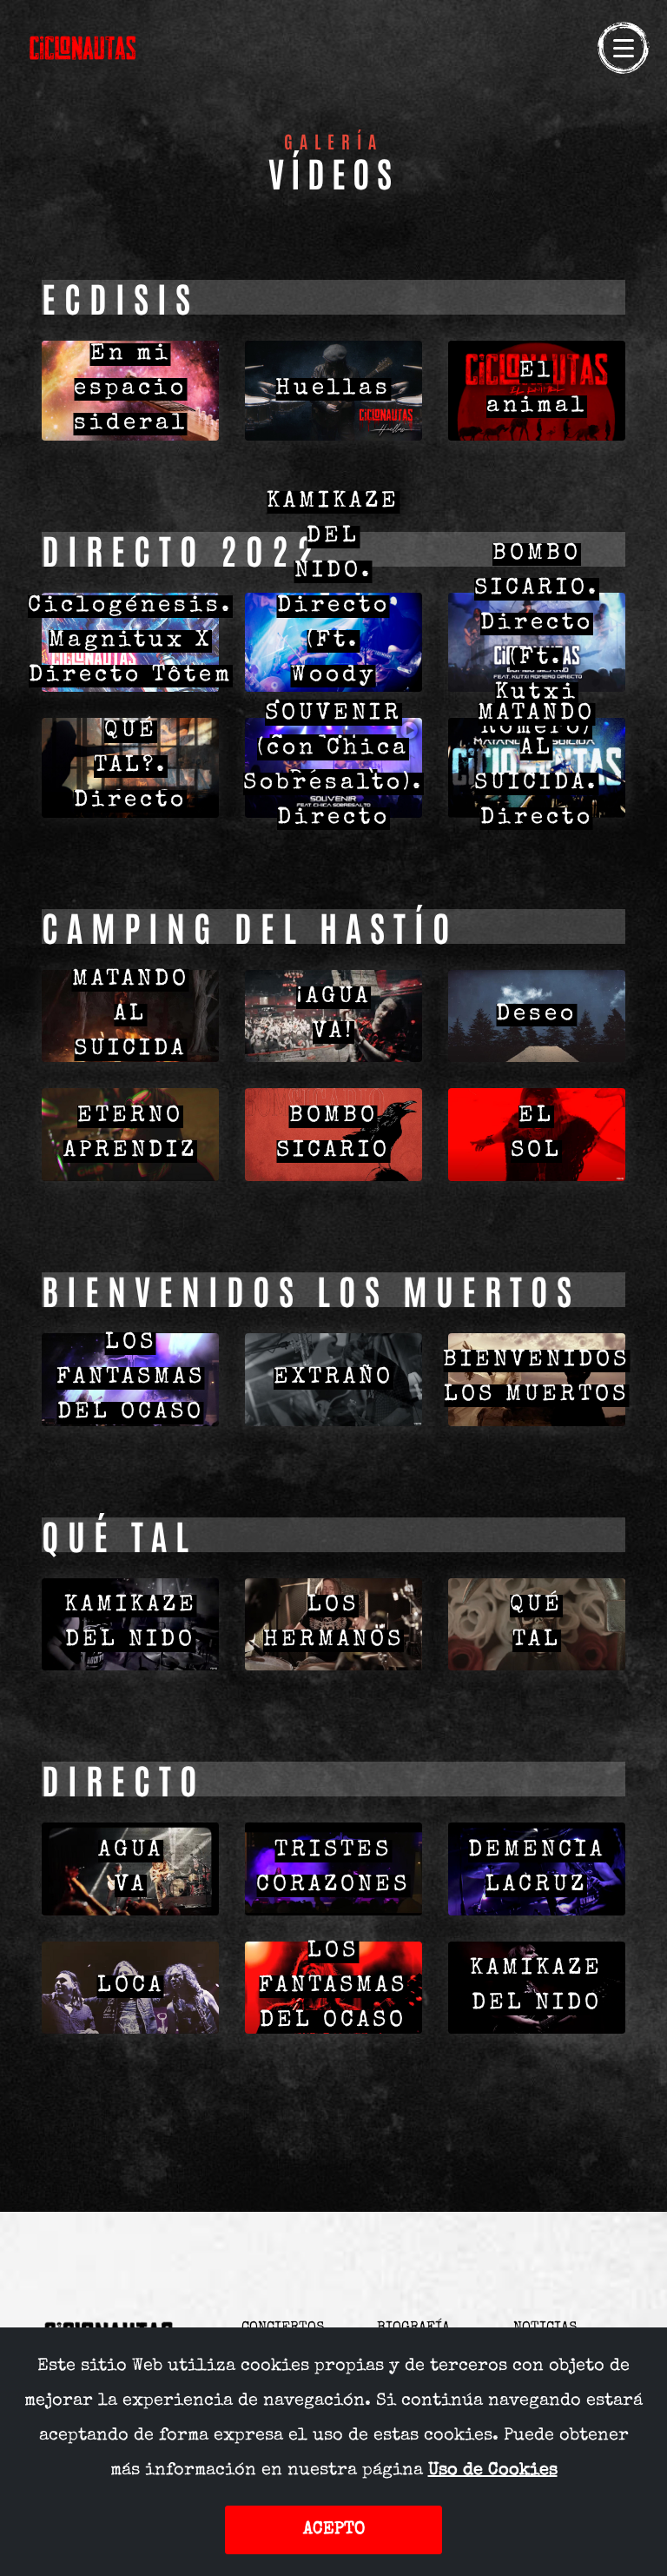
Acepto (334, 2530)
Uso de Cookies (493, 2471)
